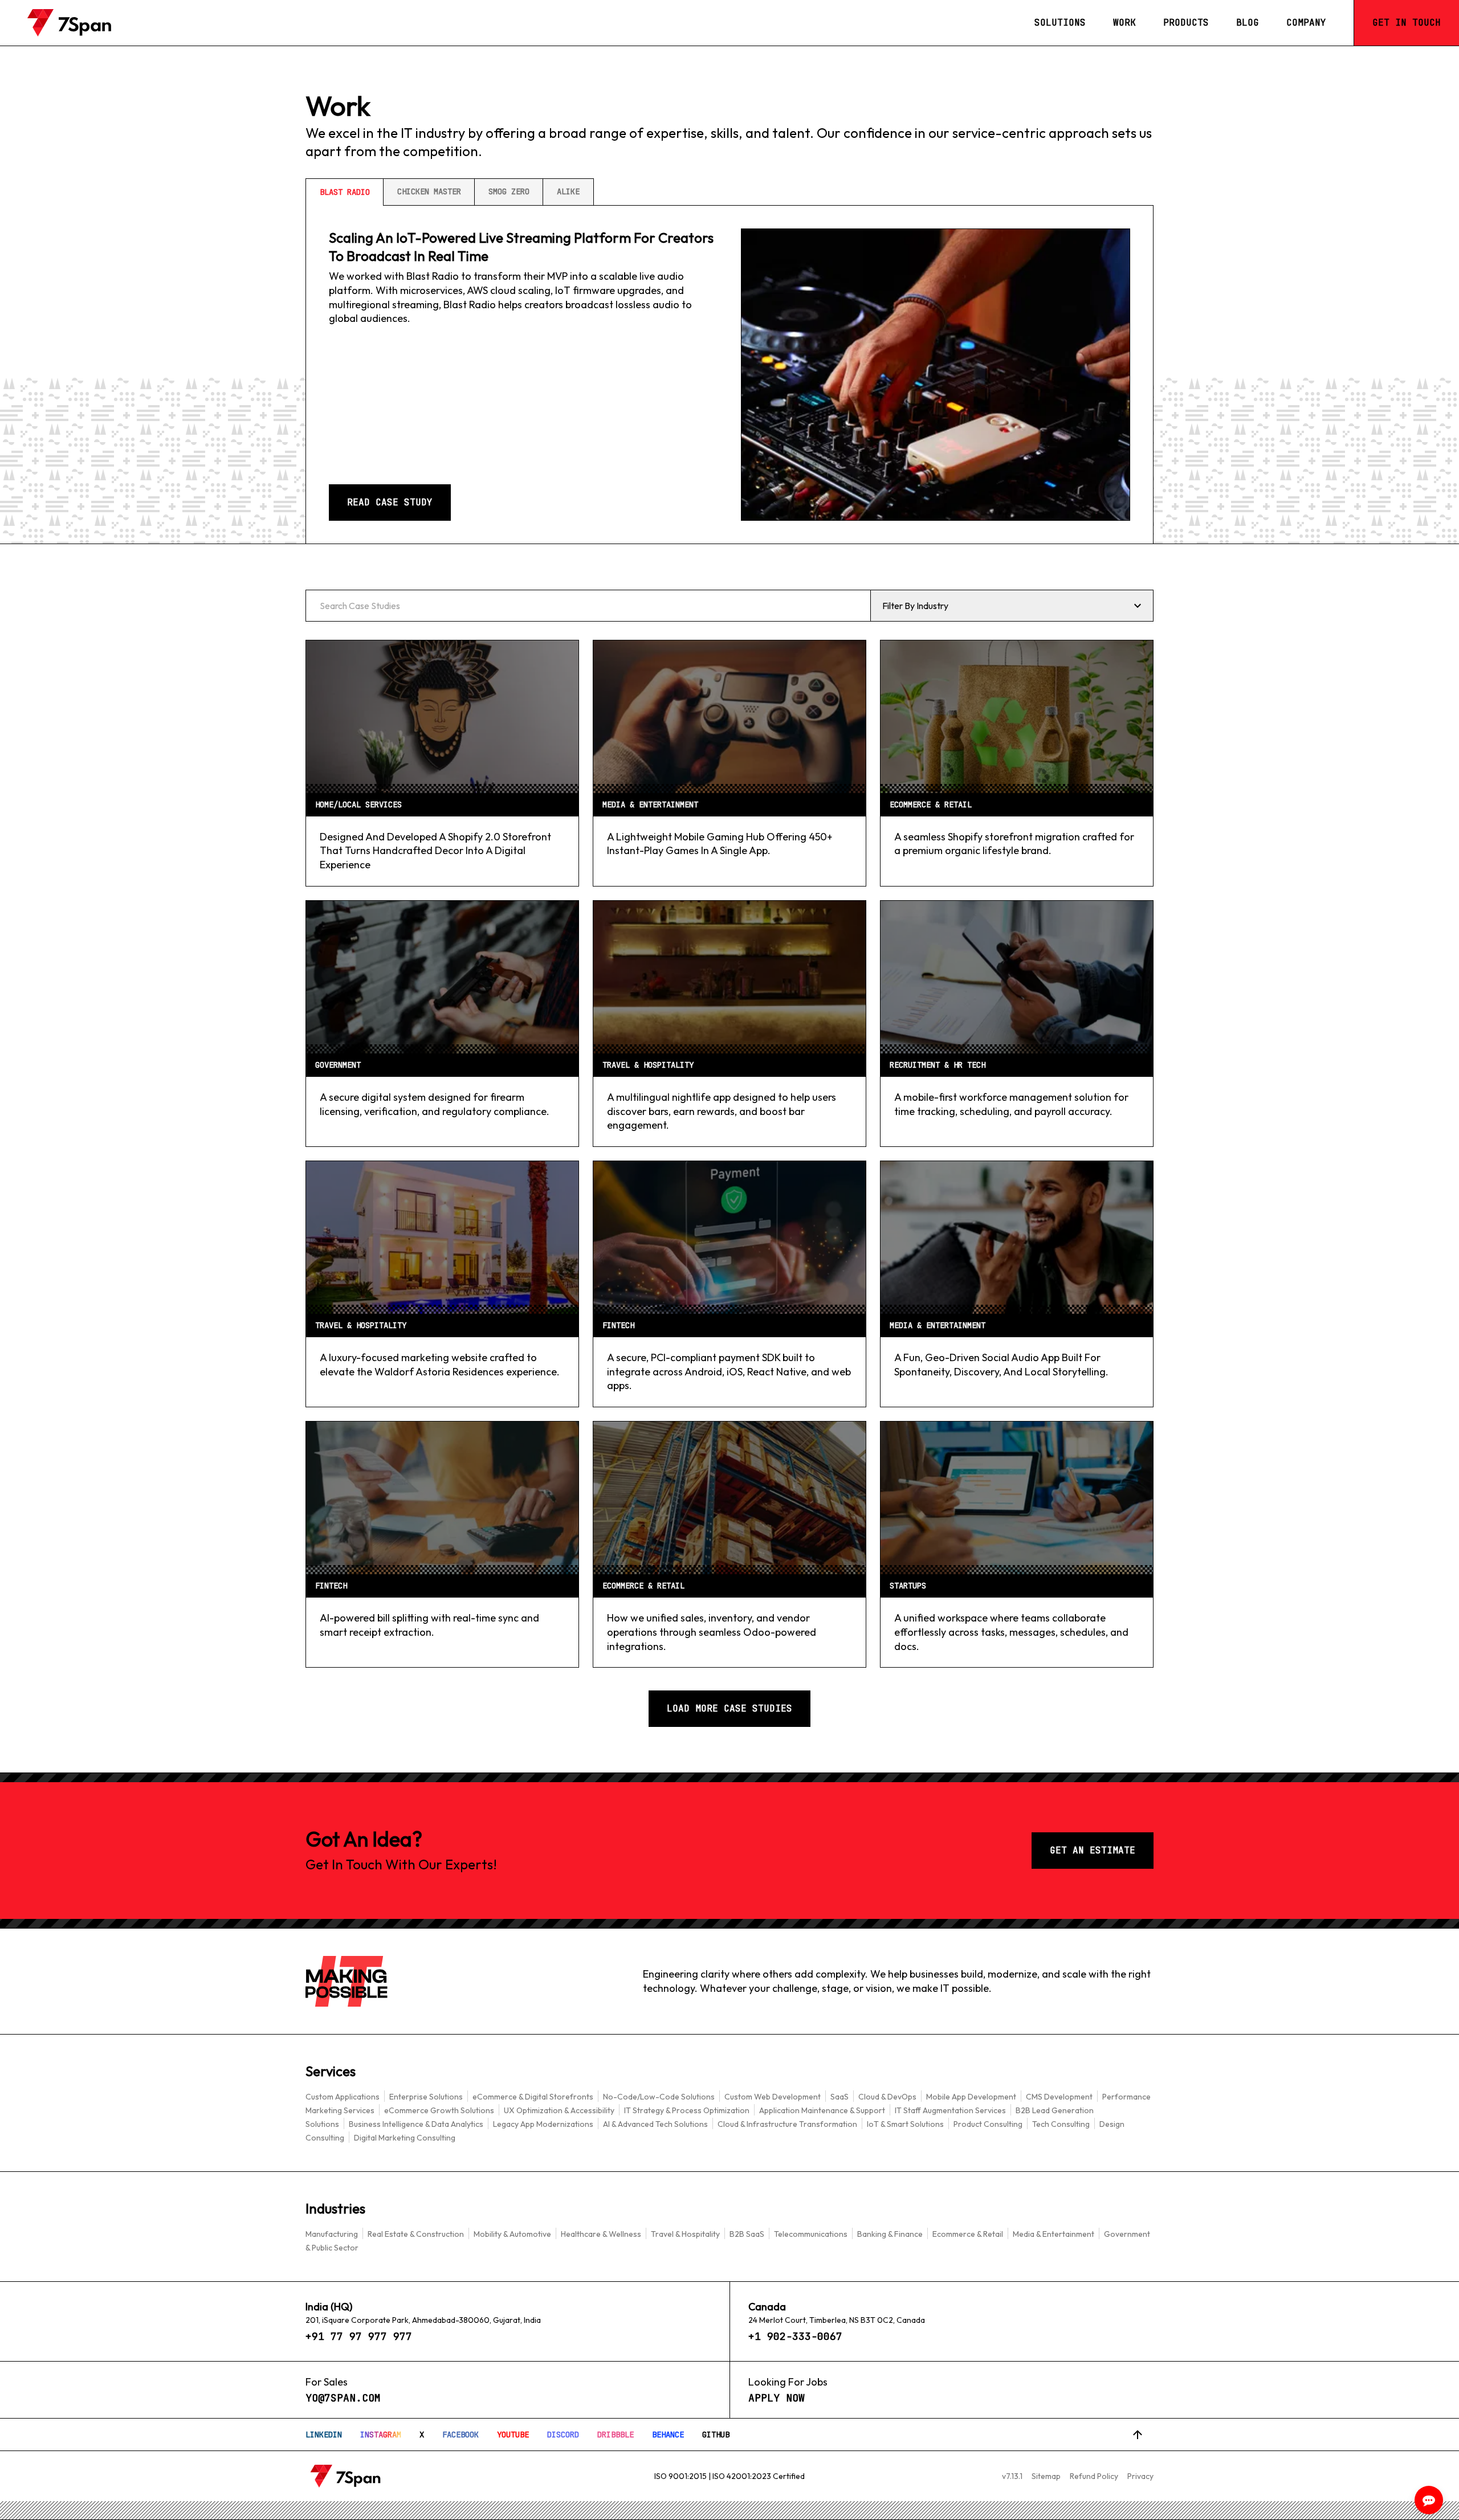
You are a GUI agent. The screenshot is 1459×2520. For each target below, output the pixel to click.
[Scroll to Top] (1138, 2435)
